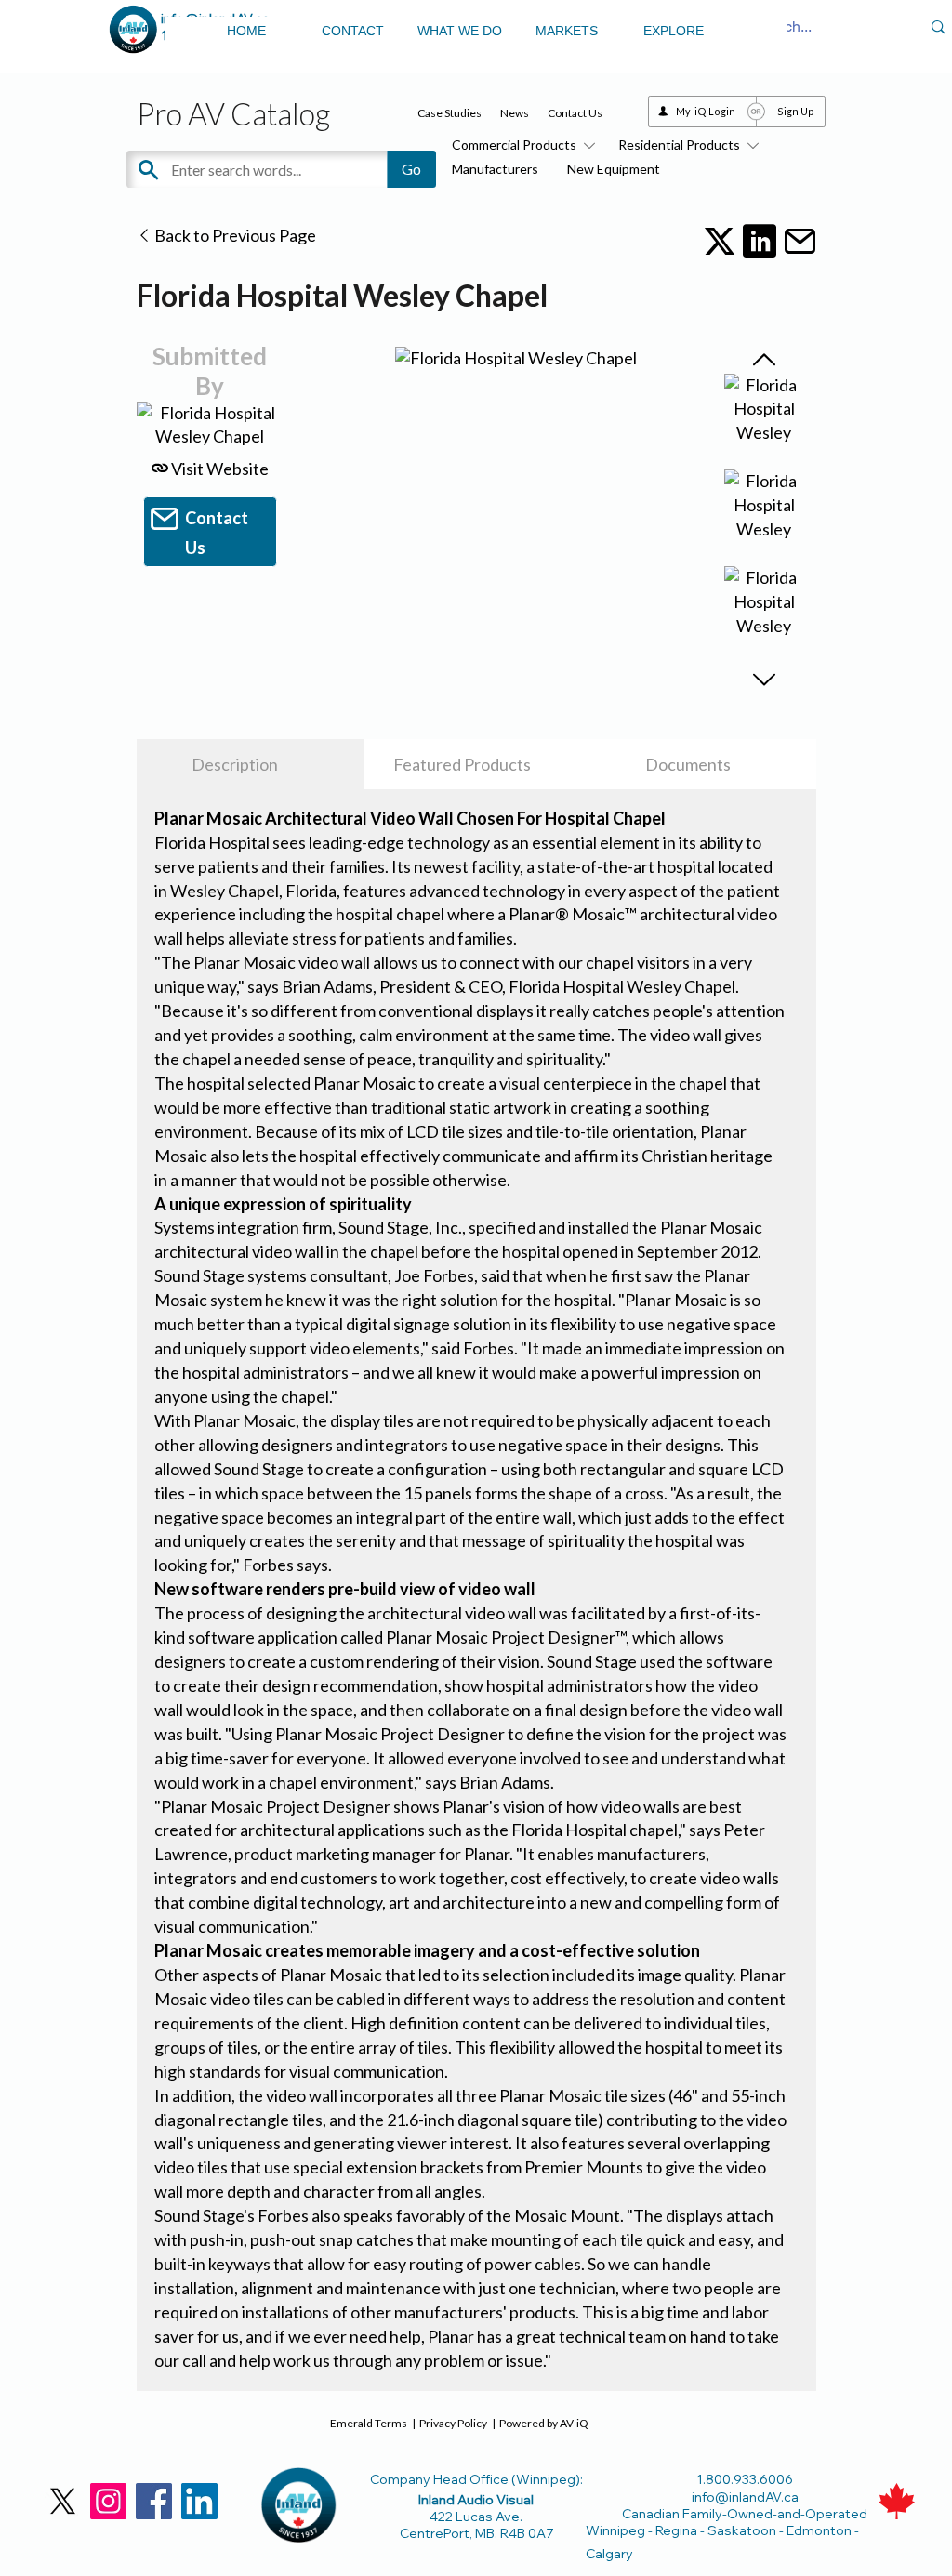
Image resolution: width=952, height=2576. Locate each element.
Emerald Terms (369, 2423)
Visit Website (218, 469)
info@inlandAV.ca (745, 2497)
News (515, 113)
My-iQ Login (706, 111)
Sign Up (796, 111)
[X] (63, 2501)
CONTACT (353, 31)
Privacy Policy (453, 2423)
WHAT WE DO (460, 31)
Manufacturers (495, 169)
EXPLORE (674, 31)
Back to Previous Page (234, 235)
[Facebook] (154, 2501)
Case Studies (450, 113)
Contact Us (575, 113)
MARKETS (567, 31)
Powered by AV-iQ (544, 2423)
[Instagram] (108, 2501)
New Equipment (614, 169)
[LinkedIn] (199, 2501)
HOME (246, 31)
